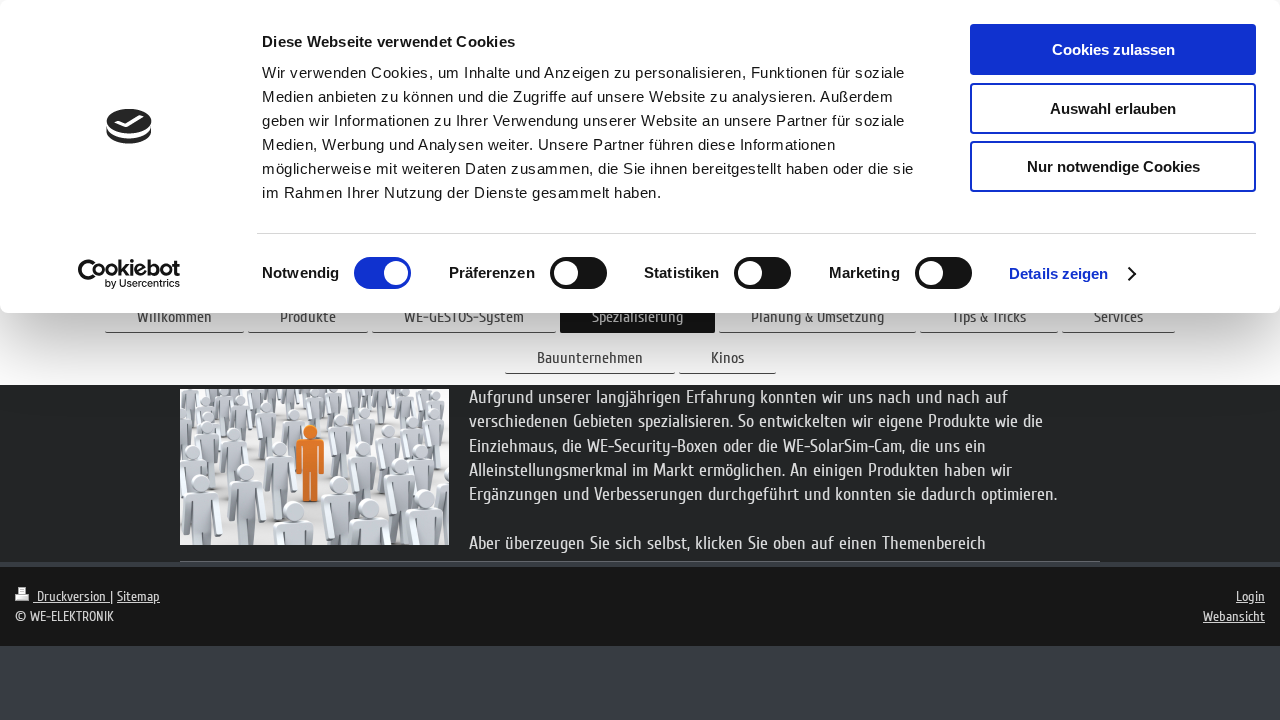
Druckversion (71, 596)
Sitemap (138, 596)
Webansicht (1234, 616)
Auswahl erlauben (1113, 108)
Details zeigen (1058, 273)
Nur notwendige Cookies (1113, 166)
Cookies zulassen (1113, 49)
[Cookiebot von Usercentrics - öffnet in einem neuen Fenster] (129, 274)
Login (1250, 596)
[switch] (578, 273)
